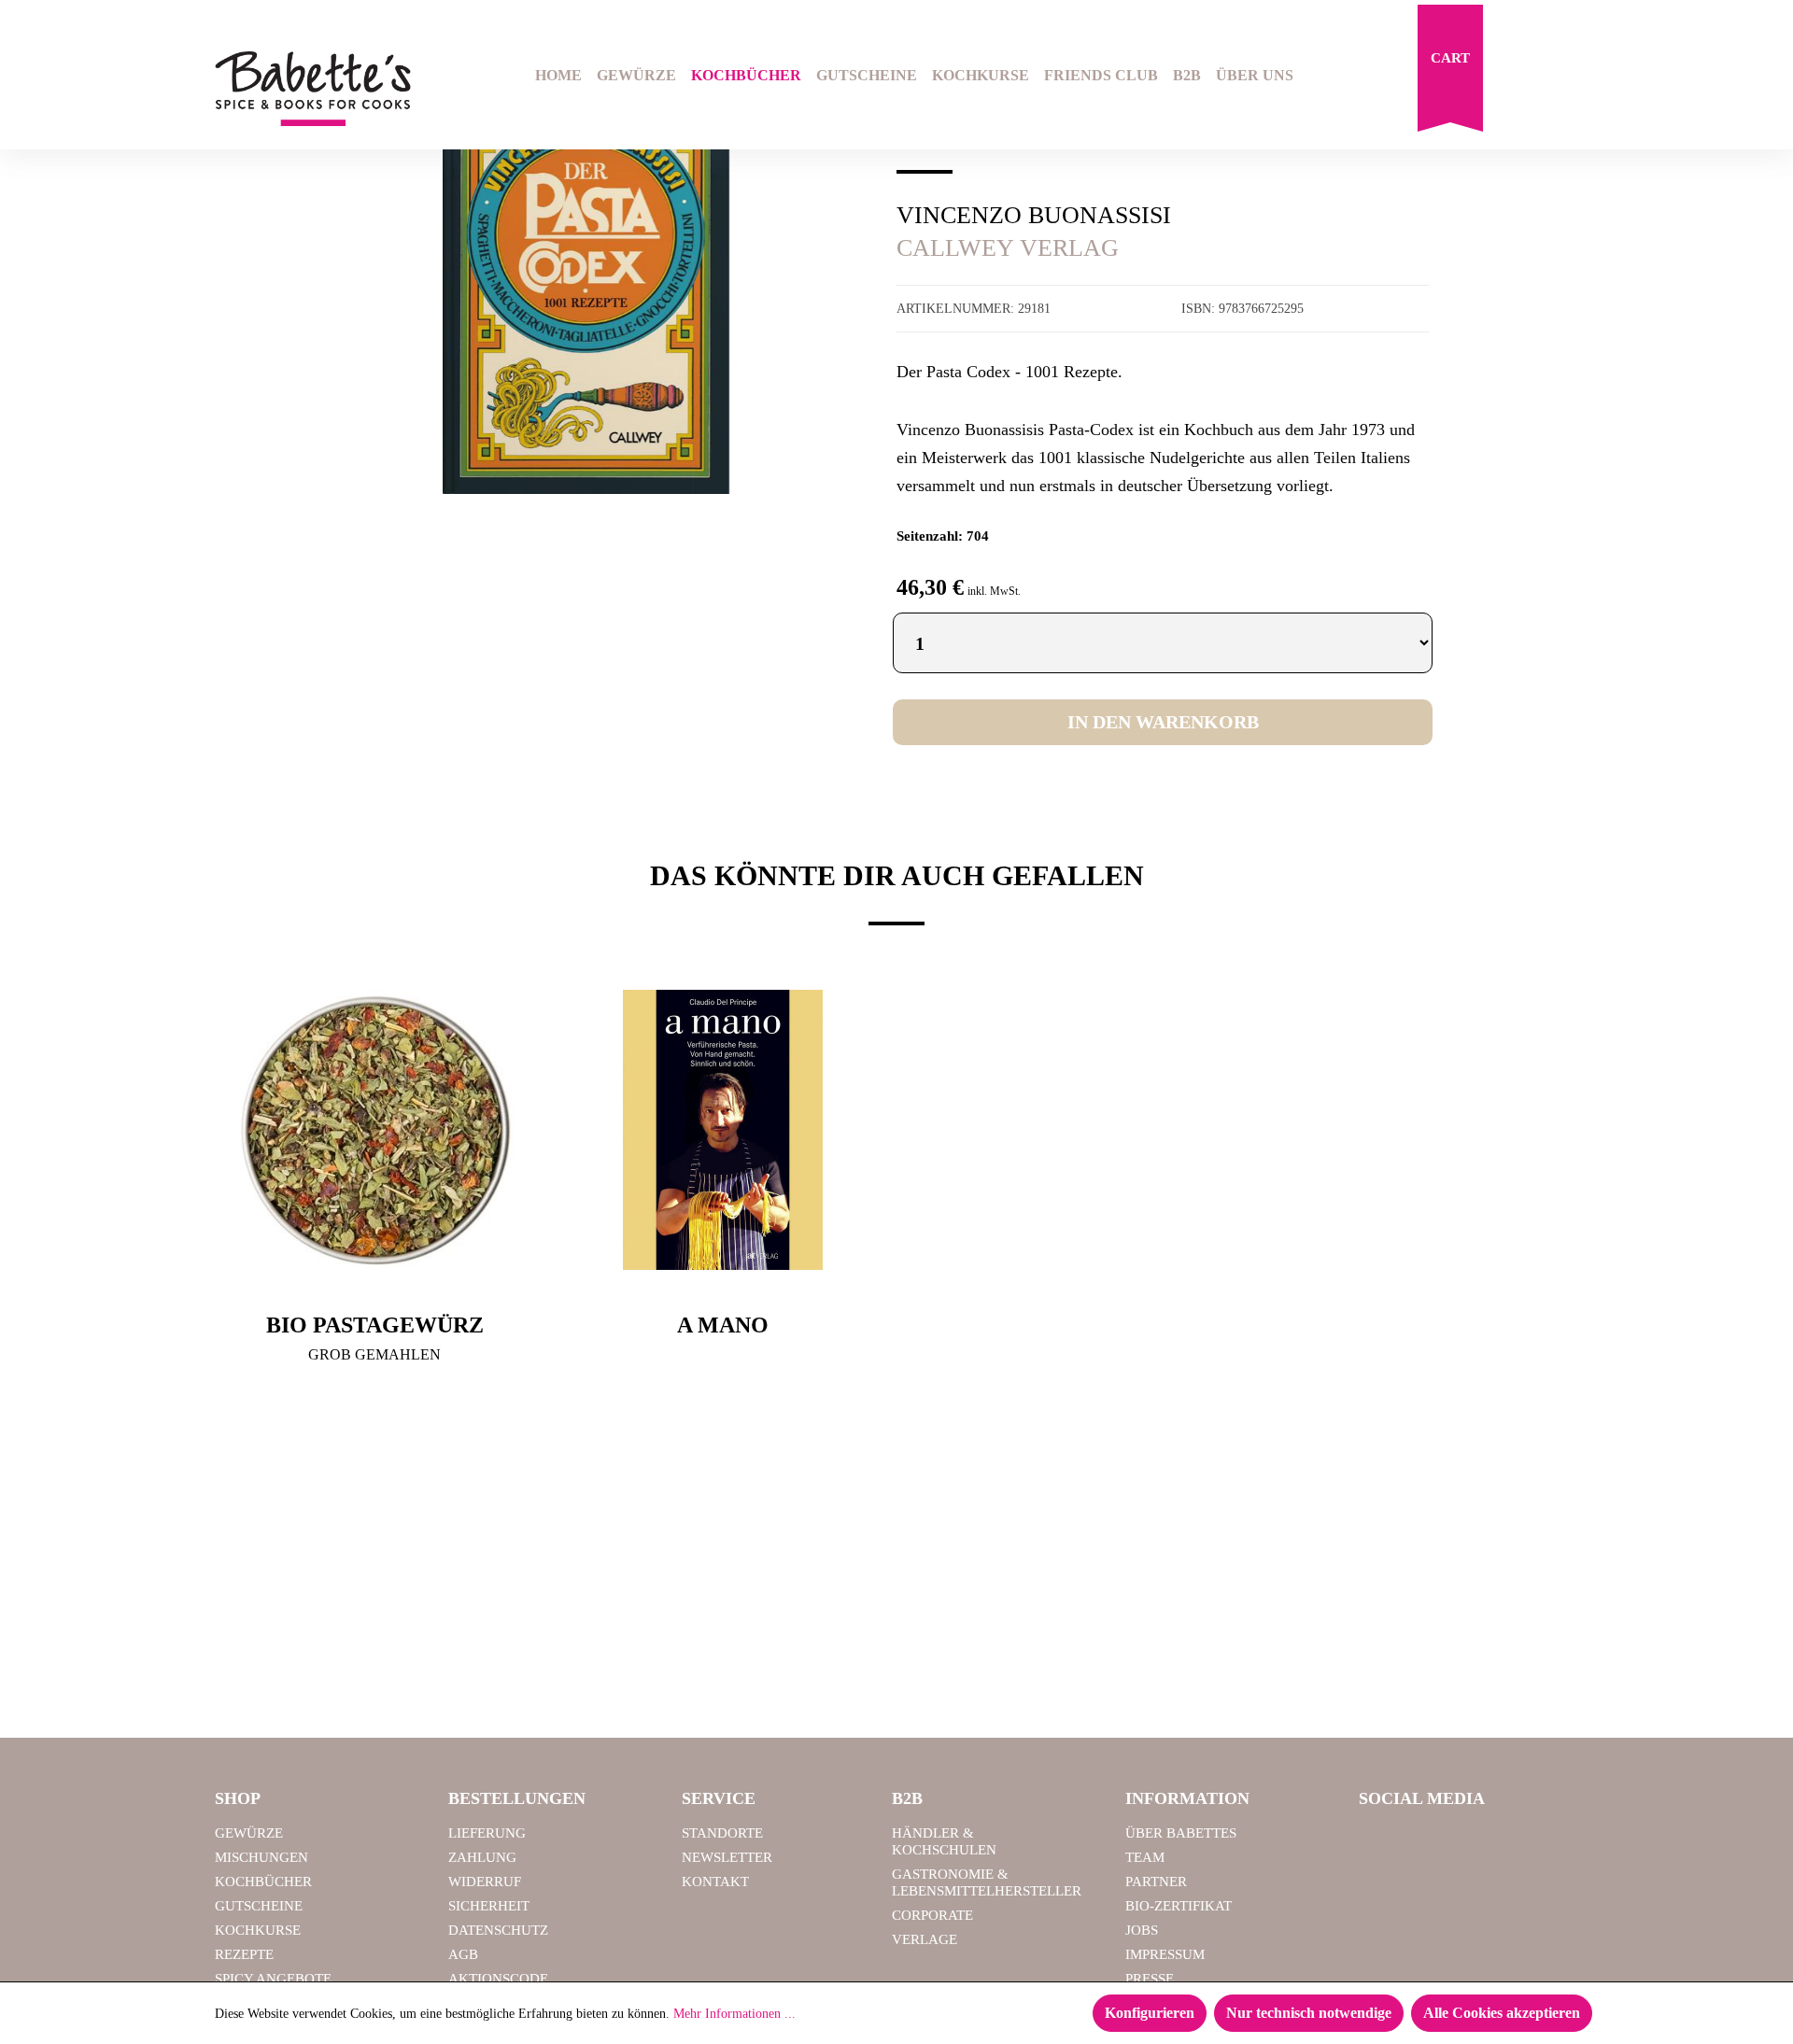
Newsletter (727, 1857)
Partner (1156, 1882)
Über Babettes (1181, 1833)
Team (1145, 1857)
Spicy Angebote (273, 1979)
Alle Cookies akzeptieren (1502, 2013)
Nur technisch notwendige (1309, 2013)
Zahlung (482, 1857)
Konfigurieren (1150, 2013)
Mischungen (261, 1857)
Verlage (925, 1939)
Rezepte (244, 1954)
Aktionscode (498, 1979)
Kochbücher (263, 1882)
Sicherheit (489, 1906)
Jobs (1142, 1930)
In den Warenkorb (1163, 722)
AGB (463, 1954)
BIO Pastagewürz (375, 1325)
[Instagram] (1428, 1841)
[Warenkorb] (1450, 73)
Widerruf (485, 1882)
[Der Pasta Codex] (586, 293)
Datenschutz (498, 1930)
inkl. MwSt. (994, 591)
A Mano (723, 1325)
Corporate (932, 1915)
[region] (586, 293)
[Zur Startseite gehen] (313, 89)
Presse (1150, 1979)
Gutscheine (259, 1906)
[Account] (1566, 78)
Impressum (1165, 1954)
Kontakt (715, 1882)
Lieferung (487, 1833)
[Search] (1518, 78)
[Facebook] (1380, 1841)
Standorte (722, 1833)
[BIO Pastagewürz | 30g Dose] (375, 1130)
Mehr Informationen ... (734, 2014)
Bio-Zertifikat (1179, 1906)
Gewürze (249, 1833)
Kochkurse (258, 1930)
